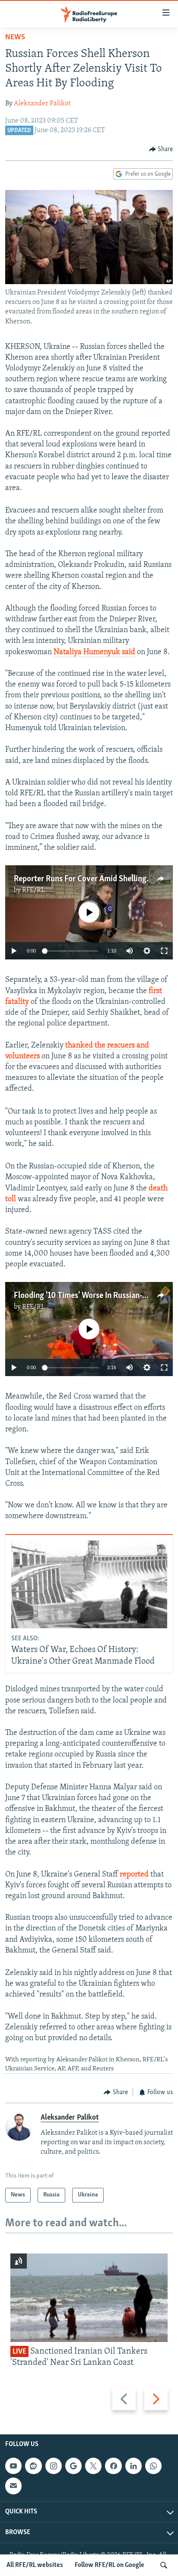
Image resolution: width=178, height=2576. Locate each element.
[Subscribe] (13, 2486)
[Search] (164, 2565)
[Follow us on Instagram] (54, 2466)
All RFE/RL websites (35, 2565)
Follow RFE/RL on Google (110, 2565)
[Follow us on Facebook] (113, 2466)
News (15, 38)
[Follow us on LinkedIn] (133, 2466)
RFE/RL (33, 890)
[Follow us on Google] (73, 2466)
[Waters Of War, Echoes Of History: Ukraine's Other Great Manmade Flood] (89, 1584)
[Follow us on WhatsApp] (153, 2466)
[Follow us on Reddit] (33, 2466)
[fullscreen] (164, 951)
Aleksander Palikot (42, 104)
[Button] (161, 149)
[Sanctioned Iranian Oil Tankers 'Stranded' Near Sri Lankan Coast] (89, 2298)
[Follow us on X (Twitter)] (93, 2466)
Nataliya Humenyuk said (94, 652)
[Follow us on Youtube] (13, 2466)
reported (134, 1875)
